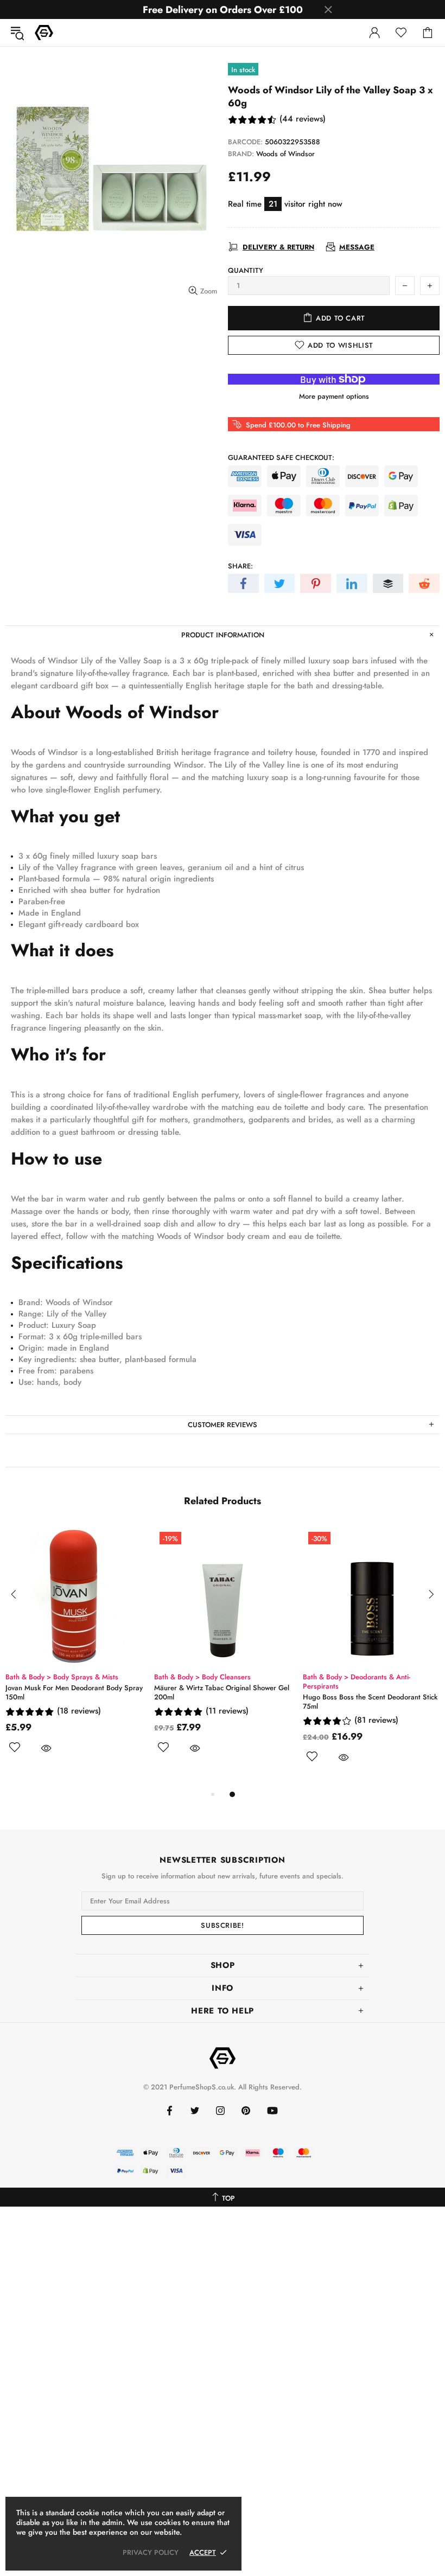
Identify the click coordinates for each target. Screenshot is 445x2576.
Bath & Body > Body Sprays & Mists (374, 1677)
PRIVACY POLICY (151, 2552)
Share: (240, 566)
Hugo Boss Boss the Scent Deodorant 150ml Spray (228, 1702)
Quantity (246, 270)
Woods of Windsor (285, 154)
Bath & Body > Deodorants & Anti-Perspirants (74, 1682)
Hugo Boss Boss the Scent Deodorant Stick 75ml (88, 1702)
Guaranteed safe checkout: (281, 458)
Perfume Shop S (44, 33)
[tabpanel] (90, 1657)
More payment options (334, 396)
